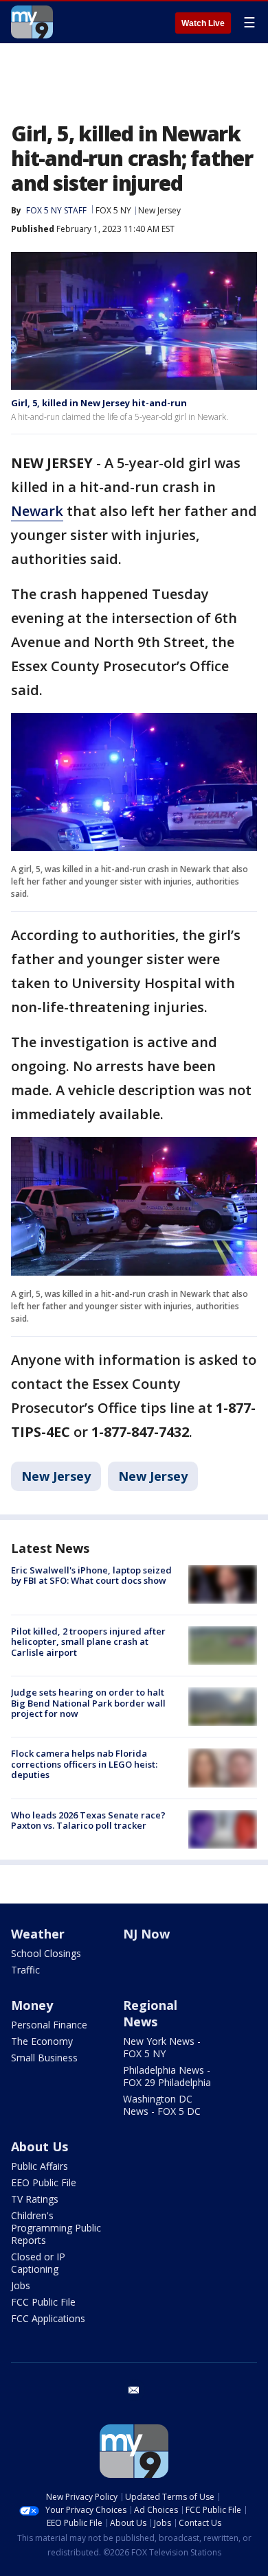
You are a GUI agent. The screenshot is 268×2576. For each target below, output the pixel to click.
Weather (38, 1934)
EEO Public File (44, 2182)
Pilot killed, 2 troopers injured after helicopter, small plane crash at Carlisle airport (88, 1642)
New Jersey (159, 210)
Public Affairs (40, 2166)
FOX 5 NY (113, 210)
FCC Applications (48, 2318)
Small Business (44, 2058)
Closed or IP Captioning (38, 2263)
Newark (37, 511)
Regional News (150, 2013)
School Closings (46, 1953)
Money (32, 2005)
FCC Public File (43, 2302)
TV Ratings (35, 2199)
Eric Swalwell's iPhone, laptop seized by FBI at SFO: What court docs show (91, 1576)
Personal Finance (49, 2025)
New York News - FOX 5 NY (162, 2047)
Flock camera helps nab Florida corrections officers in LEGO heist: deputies (84, 1764)
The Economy (42, 2041)
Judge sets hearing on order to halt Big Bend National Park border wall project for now (88, 1703)
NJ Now (146, 1934)
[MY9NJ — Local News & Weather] (32, 22)
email (134, 2390)
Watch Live (203, 23)
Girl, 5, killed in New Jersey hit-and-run (99, 403)
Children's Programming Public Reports (56, 2228)
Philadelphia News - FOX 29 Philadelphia (167, 2076)
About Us (40, 2146)
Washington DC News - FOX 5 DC (162, 2105)
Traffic (25, 1970)
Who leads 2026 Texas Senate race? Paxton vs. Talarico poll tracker (88, 1820)
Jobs (21, 2285)
